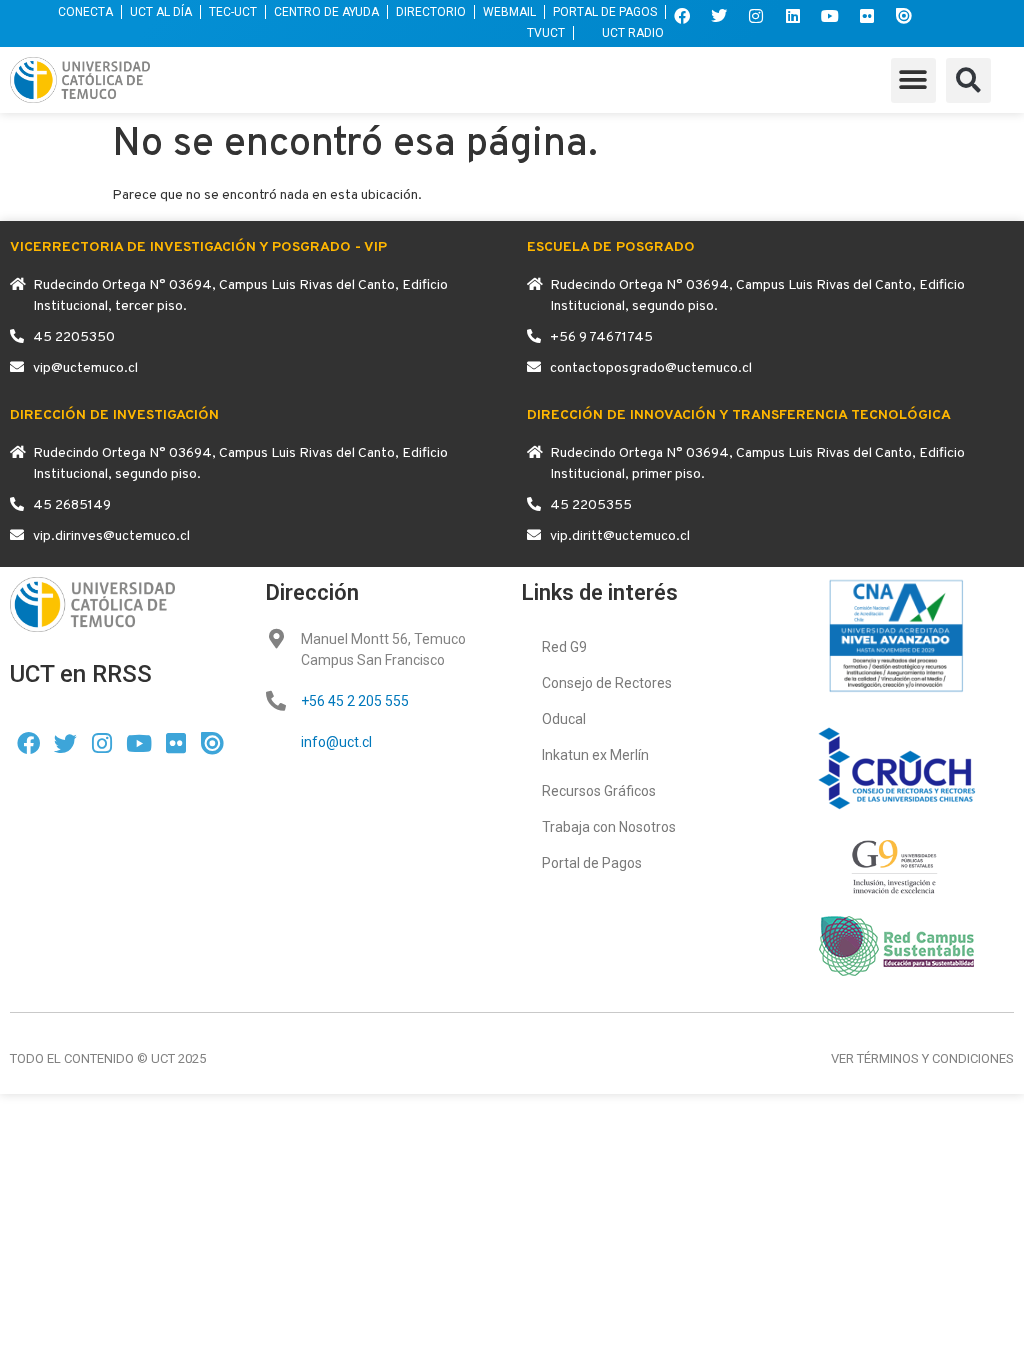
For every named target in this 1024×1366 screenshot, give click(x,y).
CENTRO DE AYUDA (326, 12)
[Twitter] (719, 16)
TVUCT (546, 33)
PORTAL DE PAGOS (605, 12)
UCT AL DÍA (161, 12)
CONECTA (85, 12)
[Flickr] (867, 16)
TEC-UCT (233, 12)
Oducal (564, 719)
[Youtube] (830, 16)
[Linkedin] (793, 16)
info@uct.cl (336, 742)
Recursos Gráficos (599, 791)
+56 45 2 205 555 (355, 701)
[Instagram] (756, 16)
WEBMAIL (509, 12)
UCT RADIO (633, 33)
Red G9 (564, 647)
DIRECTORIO (431, 12)
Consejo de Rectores (607, 683)
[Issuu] (904, 16)
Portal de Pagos (592, 863)
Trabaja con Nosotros (609, 827)
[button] (913, 80)
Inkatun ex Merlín (595, 755)
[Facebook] (682, 16)
